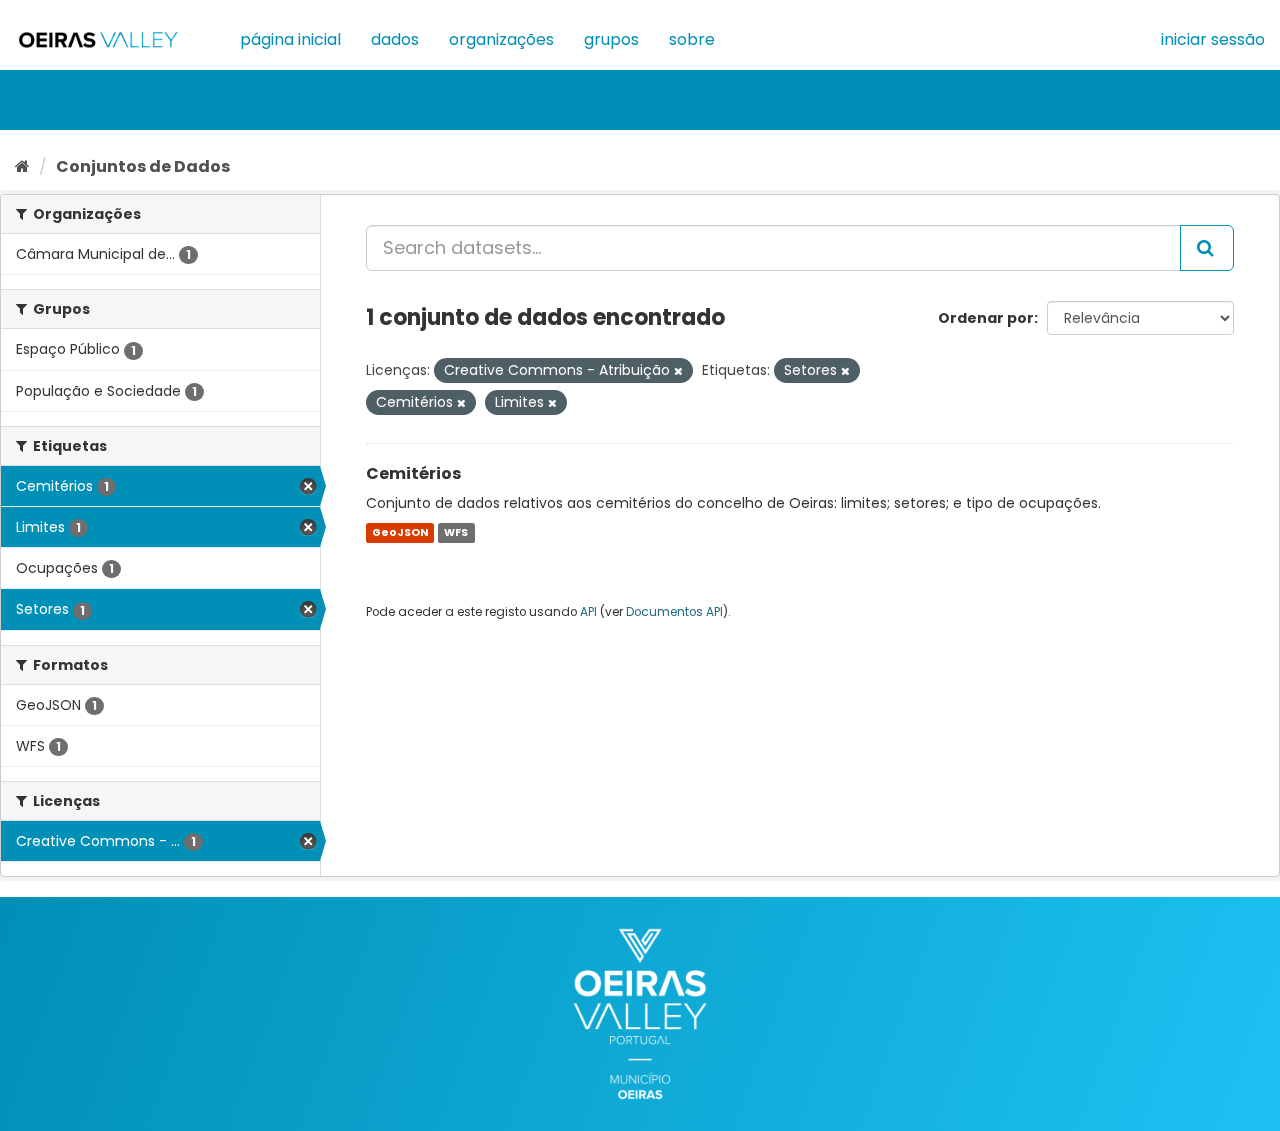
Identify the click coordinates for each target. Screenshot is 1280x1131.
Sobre (692, 39)
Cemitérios (413, 473)
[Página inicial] (22, 166)
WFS (456, 532)
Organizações (501, 39)
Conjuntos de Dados (143, 166)
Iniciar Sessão (1213, 39)
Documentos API (674, 612)
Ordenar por (986, 318)
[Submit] (1207, 248)
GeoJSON (400, 532)
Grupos (611, 39)
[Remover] (678, 371)
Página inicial (290, 39)
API (588, 612)
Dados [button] (395, 39)
